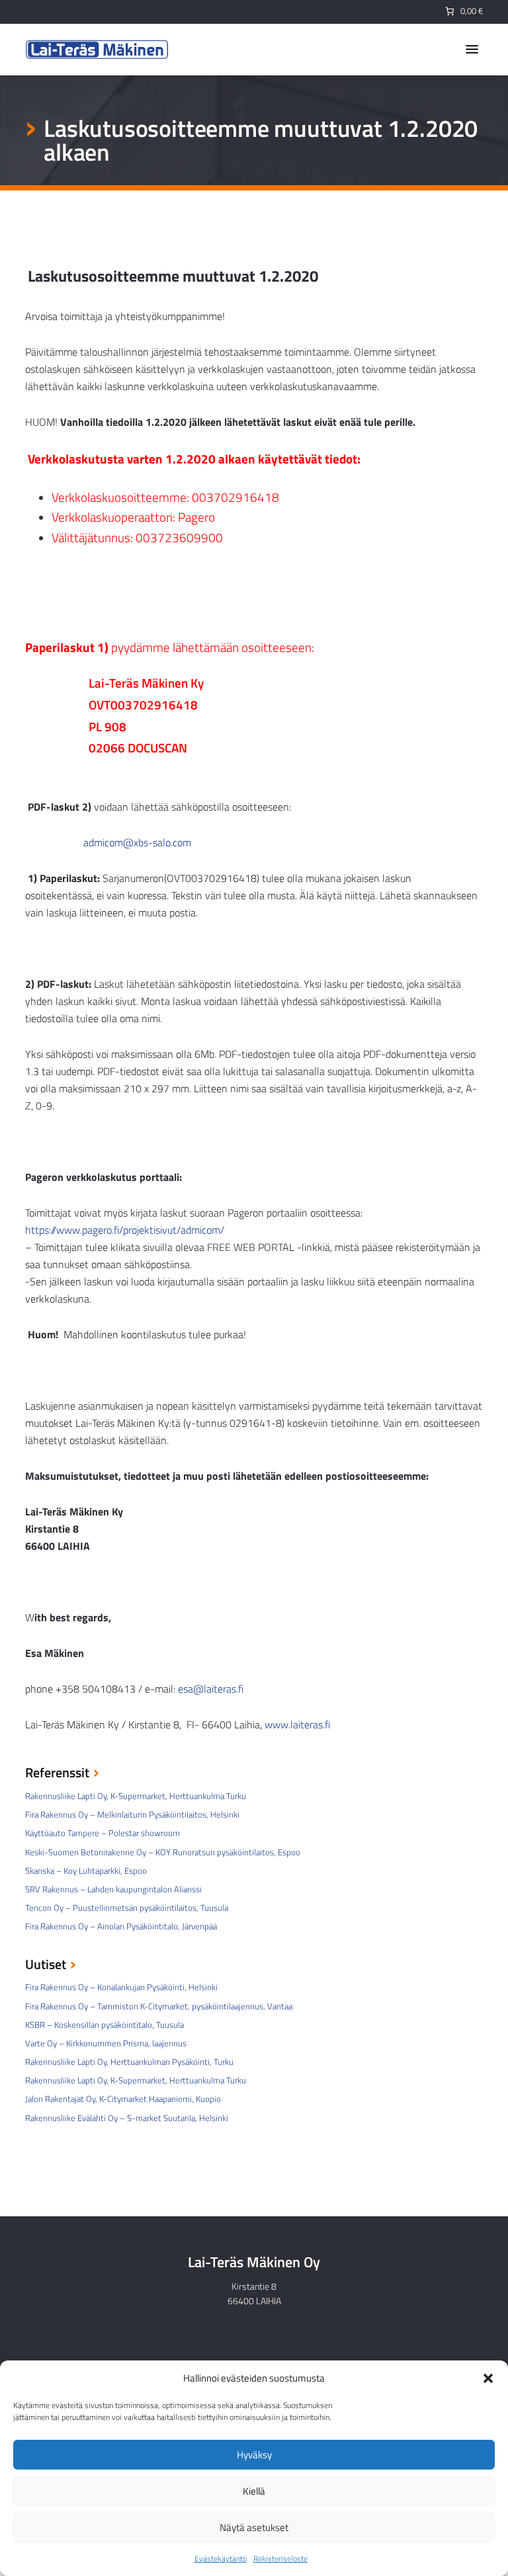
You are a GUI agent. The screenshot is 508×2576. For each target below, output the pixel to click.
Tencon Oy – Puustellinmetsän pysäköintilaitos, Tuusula (127, 1908)
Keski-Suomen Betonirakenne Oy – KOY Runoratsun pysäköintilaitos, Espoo (163, 1852)
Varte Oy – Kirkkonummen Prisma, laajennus (106, 2043)
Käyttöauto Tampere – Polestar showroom (103, 1833)
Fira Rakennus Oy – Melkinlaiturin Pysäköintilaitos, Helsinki (132, 1814)
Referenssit (57, 1774)
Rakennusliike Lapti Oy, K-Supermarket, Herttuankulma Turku (136, 1796)
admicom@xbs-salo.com (137, 842)
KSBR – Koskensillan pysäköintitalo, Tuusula (105, 2025)
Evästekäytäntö (221, 2558)
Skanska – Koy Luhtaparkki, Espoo (86, 1871)
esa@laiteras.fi (211, 1689)
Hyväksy (254, 2455)
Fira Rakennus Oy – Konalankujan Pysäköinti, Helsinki (121, 1987)
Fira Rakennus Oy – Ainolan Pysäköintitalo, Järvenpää (121, 1926)
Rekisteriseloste (280, 2558)
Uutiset (46, 1965)
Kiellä (254, 2491)
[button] (488, 2378)
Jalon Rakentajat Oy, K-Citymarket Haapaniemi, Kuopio (123, 2099)
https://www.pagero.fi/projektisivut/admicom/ (125, 1230)
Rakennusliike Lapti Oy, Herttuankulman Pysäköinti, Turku (129, 2062)
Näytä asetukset (254, 2527)
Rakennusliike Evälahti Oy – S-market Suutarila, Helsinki (127, 2118)
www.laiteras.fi (297, 1724)
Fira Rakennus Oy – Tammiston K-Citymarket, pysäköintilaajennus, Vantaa (159, 2006)
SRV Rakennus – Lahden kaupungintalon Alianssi (113, 1889)
